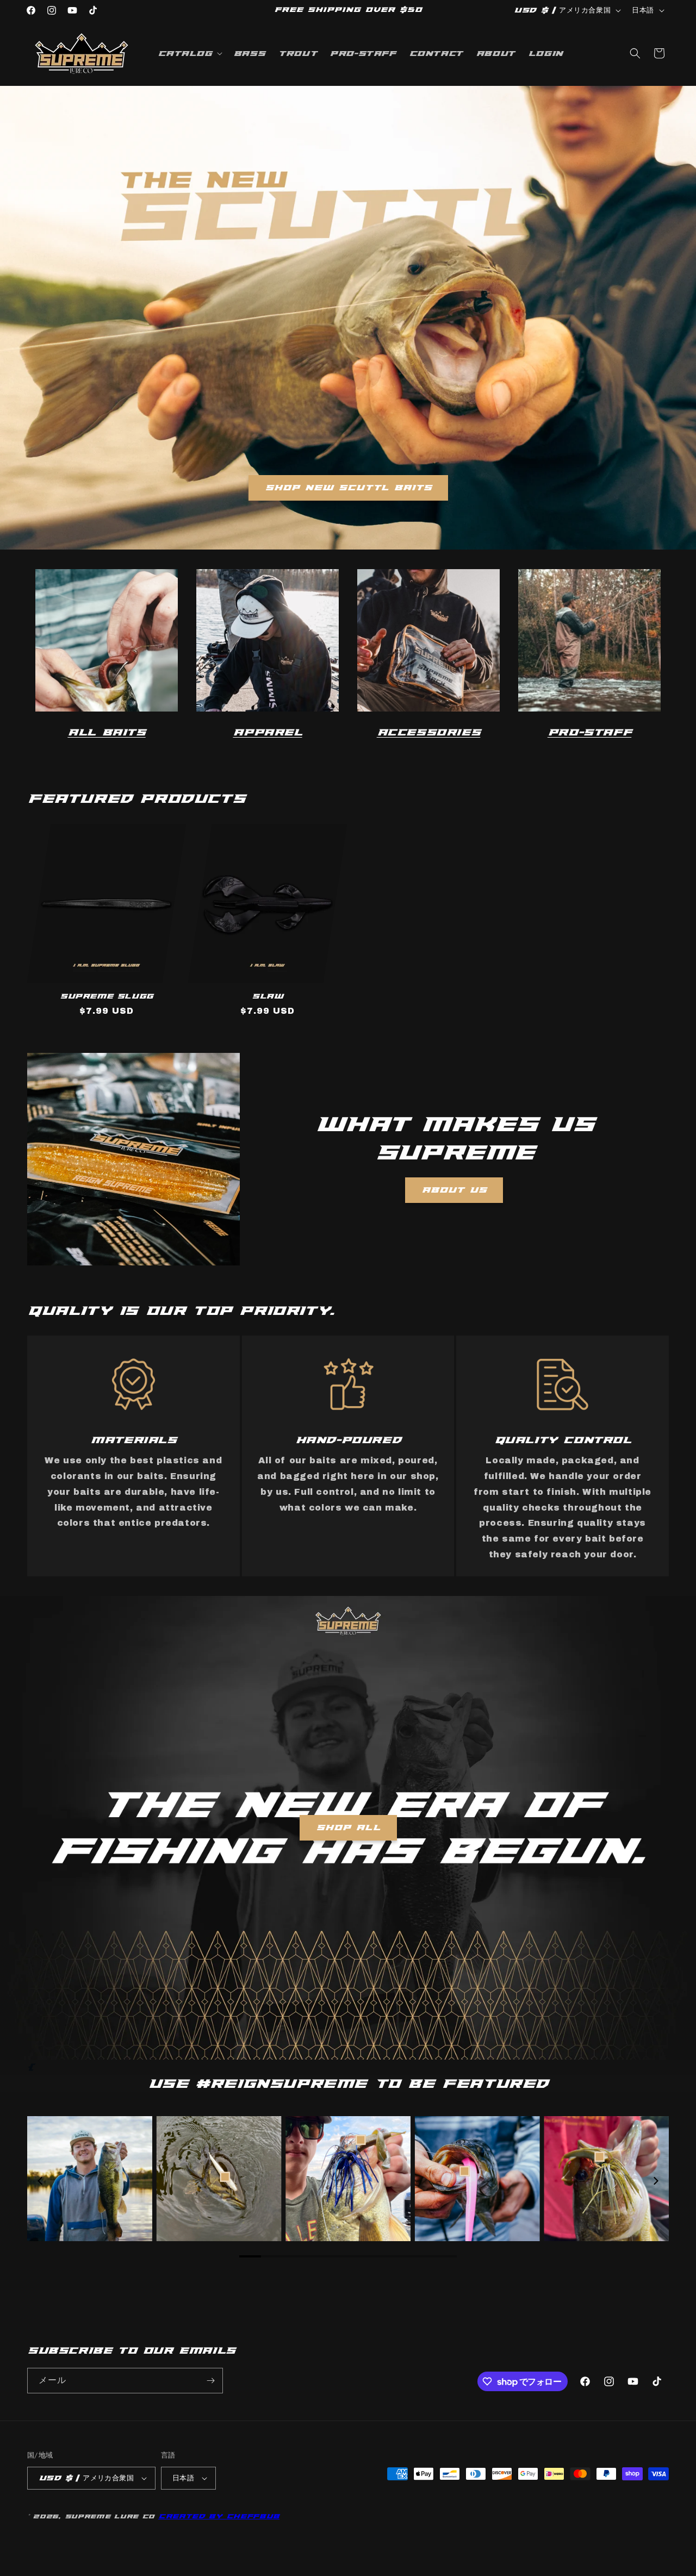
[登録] (210, 2381)
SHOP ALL (348, 1827)
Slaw (267, 996)
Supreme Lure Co (110, 2516)
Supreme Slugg (107, 996)
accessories (429, 732)
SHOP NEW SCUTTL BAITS (348, 488)
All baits (106, 732)
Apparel (267, 732)
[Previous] (41, 2181)
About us (454, 1190)
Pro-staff (589, 732)
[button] (189, 53)
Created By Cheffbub (219, 2516)
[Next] (655, 2181)
